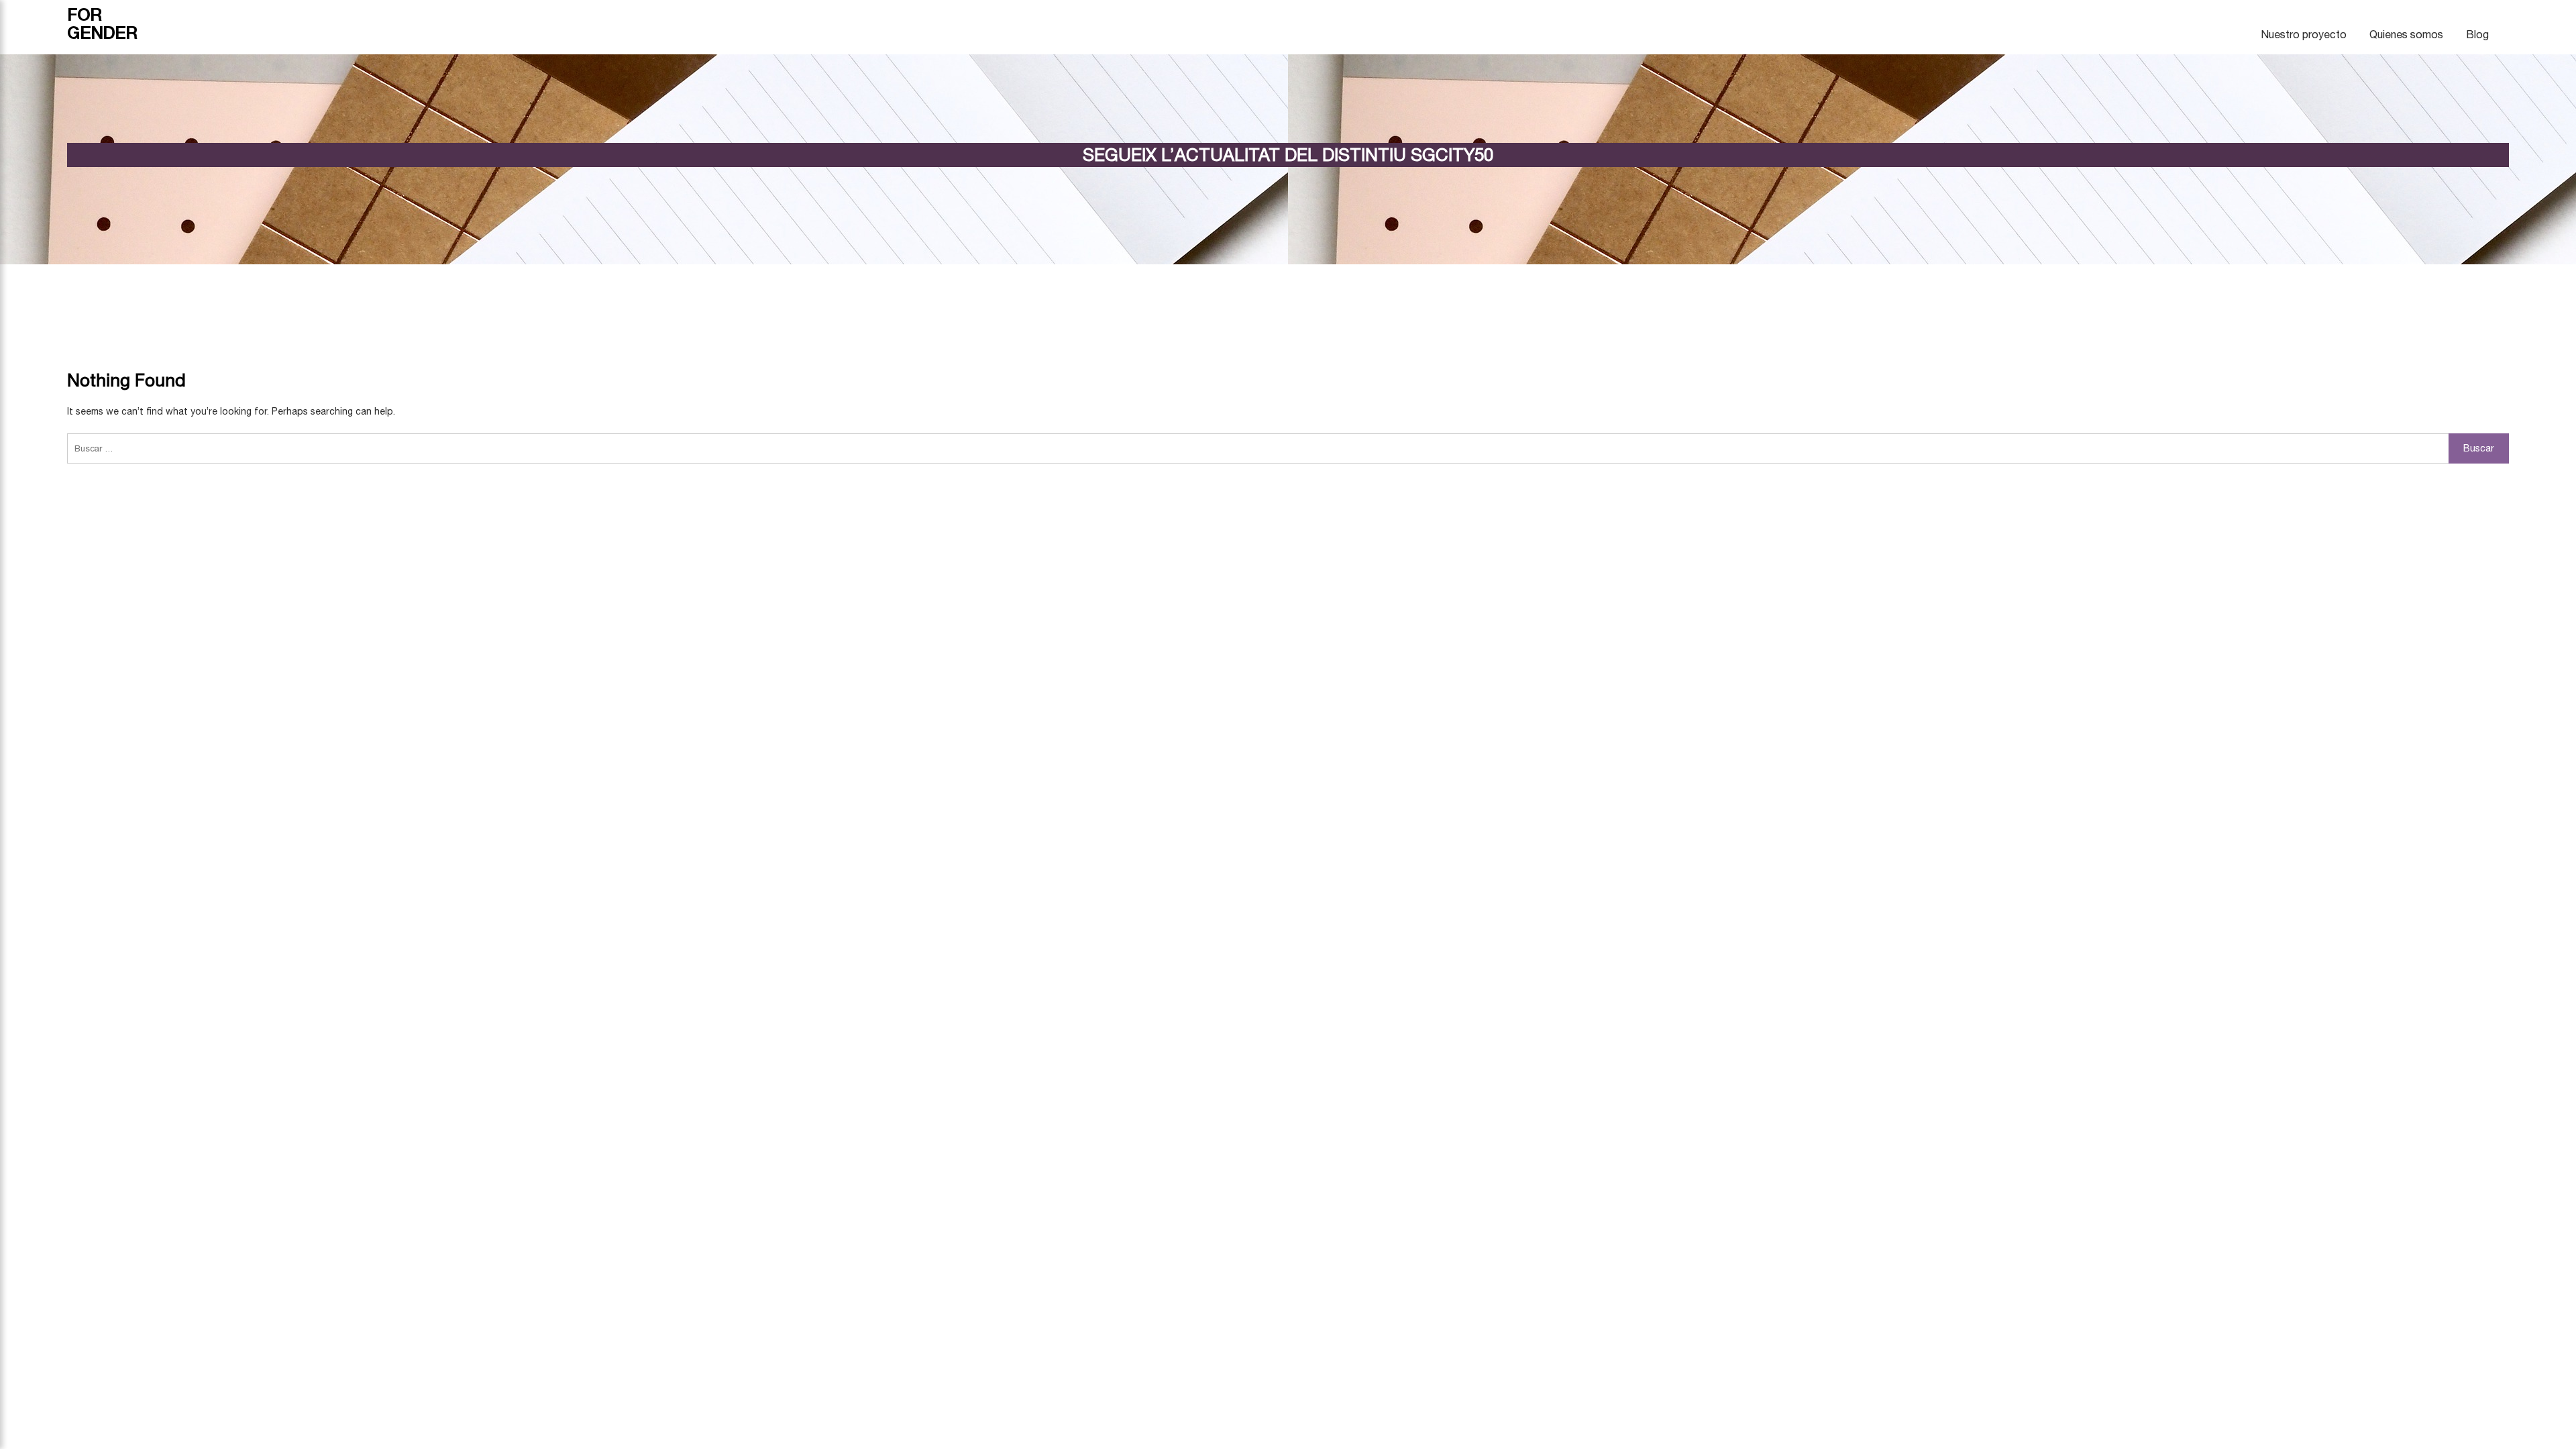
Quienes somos (2406, 34)
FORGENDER (102, 23)
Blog (2477, 34)
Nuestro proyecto (2304, 34)
